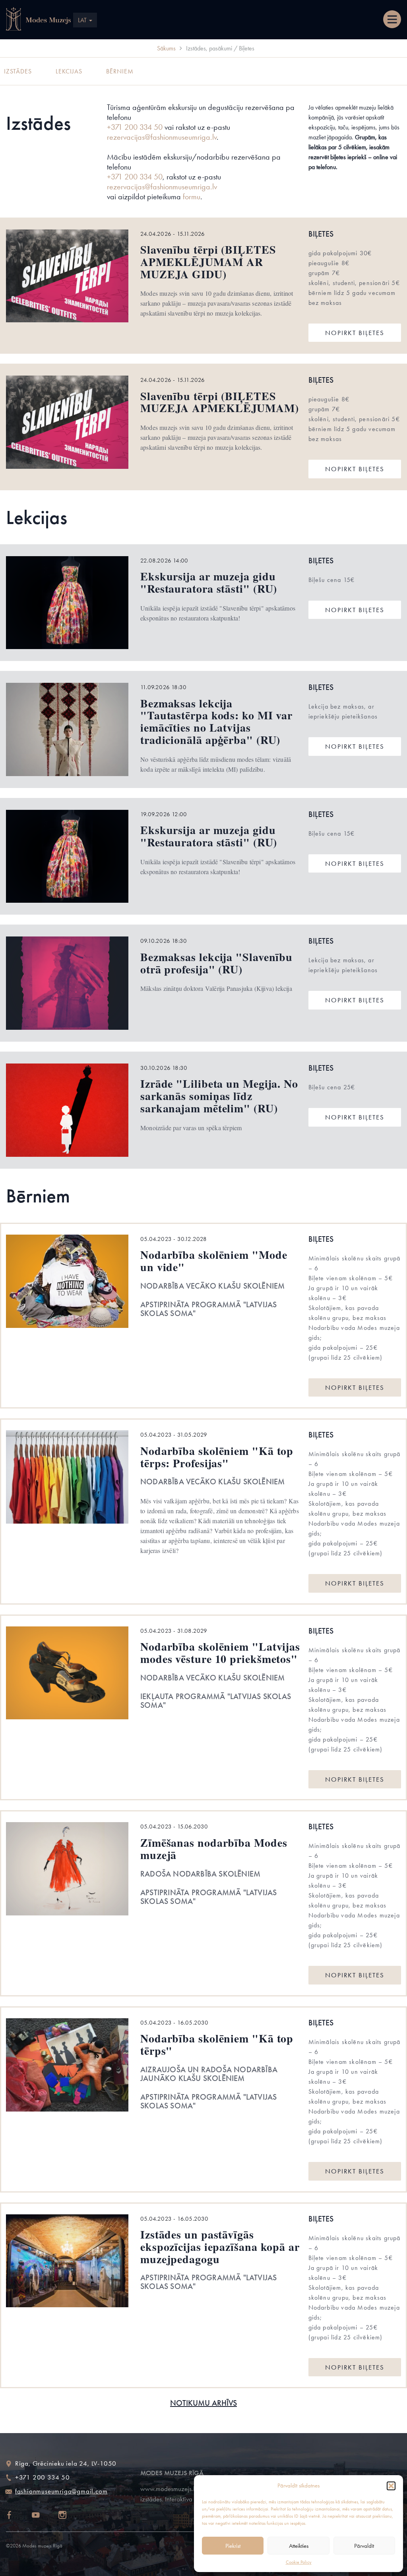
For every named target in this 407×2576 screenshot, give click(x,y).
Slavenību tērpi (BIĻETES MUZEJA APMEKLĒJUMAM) (220, 402)
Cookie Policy (299, 2562)
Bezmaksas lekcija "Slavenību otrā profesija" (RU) (216, 963)
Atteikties (299, 2546)
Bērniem (120, 71)
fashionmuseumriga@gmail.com (61, 2491)
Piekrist (233, 2546)
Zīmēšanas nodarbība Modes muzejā (214, 1849)
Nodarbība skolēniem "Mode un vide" (214, 1261)
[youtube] (43, 2516)
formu (192, 197)
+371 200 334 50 (135, 127)
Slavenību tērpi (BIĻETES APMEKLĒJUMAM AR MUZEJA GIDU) (208, 262)
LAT (83, 20)
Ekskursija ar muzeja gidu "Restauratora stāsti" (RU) (209, 582)
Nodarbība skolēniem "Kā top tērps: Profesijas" (217, 1457)
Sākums (166, 48)
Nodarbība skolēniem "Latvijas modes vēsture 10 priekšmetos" (220, 1653)
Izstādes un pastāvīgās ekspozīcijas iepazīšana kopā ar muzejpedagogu (220, 2247)
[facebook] (16, 2516)
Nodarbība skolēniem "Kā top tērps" (217, 2044)
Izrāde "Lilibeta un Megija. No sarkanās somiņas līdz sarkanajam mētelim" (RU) (219, 1096)
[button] (391, 2486)
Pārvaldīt (364, 2546)
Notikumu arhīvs (203, 2403)
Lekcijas (69, 71)
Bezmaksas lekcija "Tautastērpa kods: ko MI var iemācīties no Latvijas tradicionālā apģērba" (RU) (216, 722)
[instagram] (70, 2516)
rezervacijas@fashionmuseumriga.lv (162, 137)
